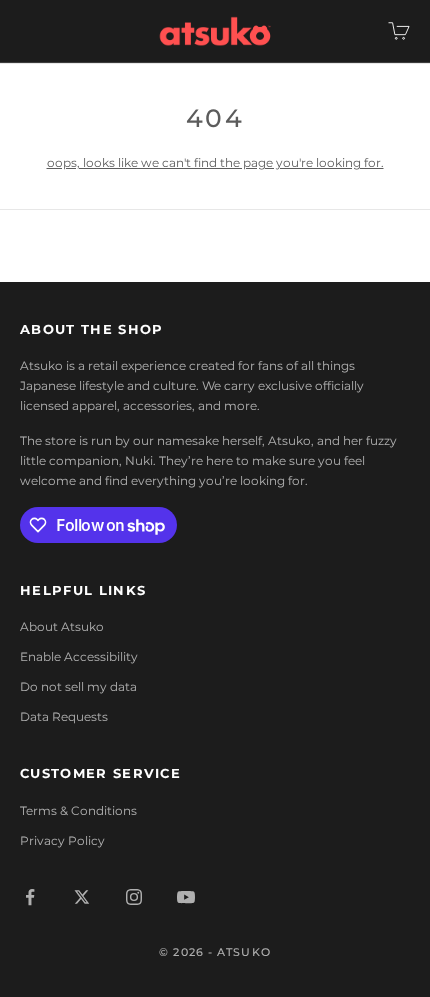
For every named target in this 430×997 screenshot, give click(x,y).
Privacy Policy (62, 840)
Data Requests (64, 716)
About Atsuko (62, 626)
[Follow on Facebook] (30, 897)
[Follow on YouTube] (186, 897)
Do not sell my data (78, 686)
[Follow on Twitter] (82, 897)
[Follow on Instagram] (134, 897)
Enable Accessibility (79, 656)
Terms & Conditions (78, 810)
